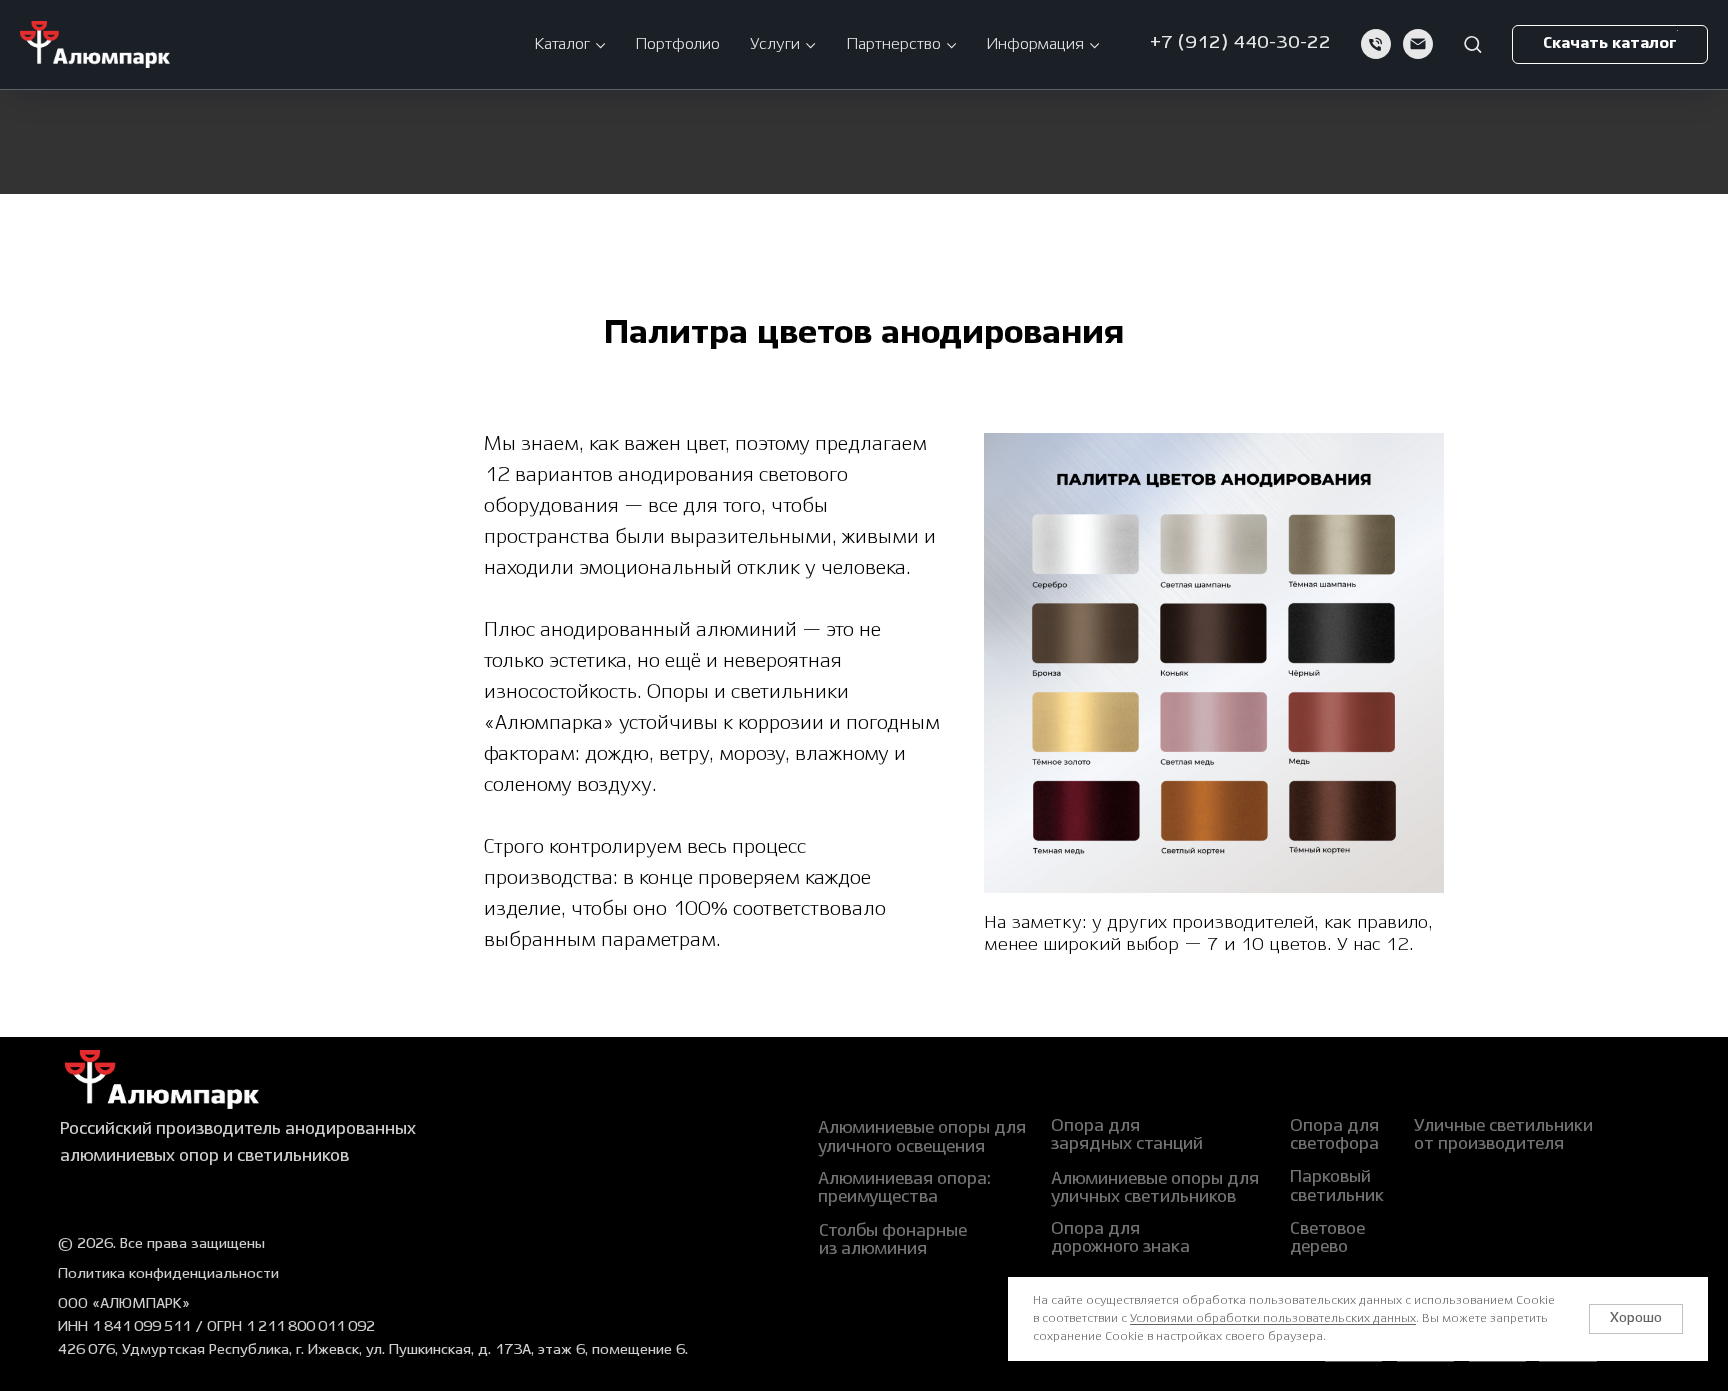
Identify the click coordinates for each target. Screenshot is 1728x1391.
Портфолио (677, 44)
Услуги (775, 44)
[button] (1472, 43)
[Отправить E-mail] (1418, 44)
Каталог (562, 44)
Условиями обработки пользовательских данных (1273, 1318)
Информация (1035, 44)
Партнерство (893, 44)
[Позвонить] (1376, 44)
